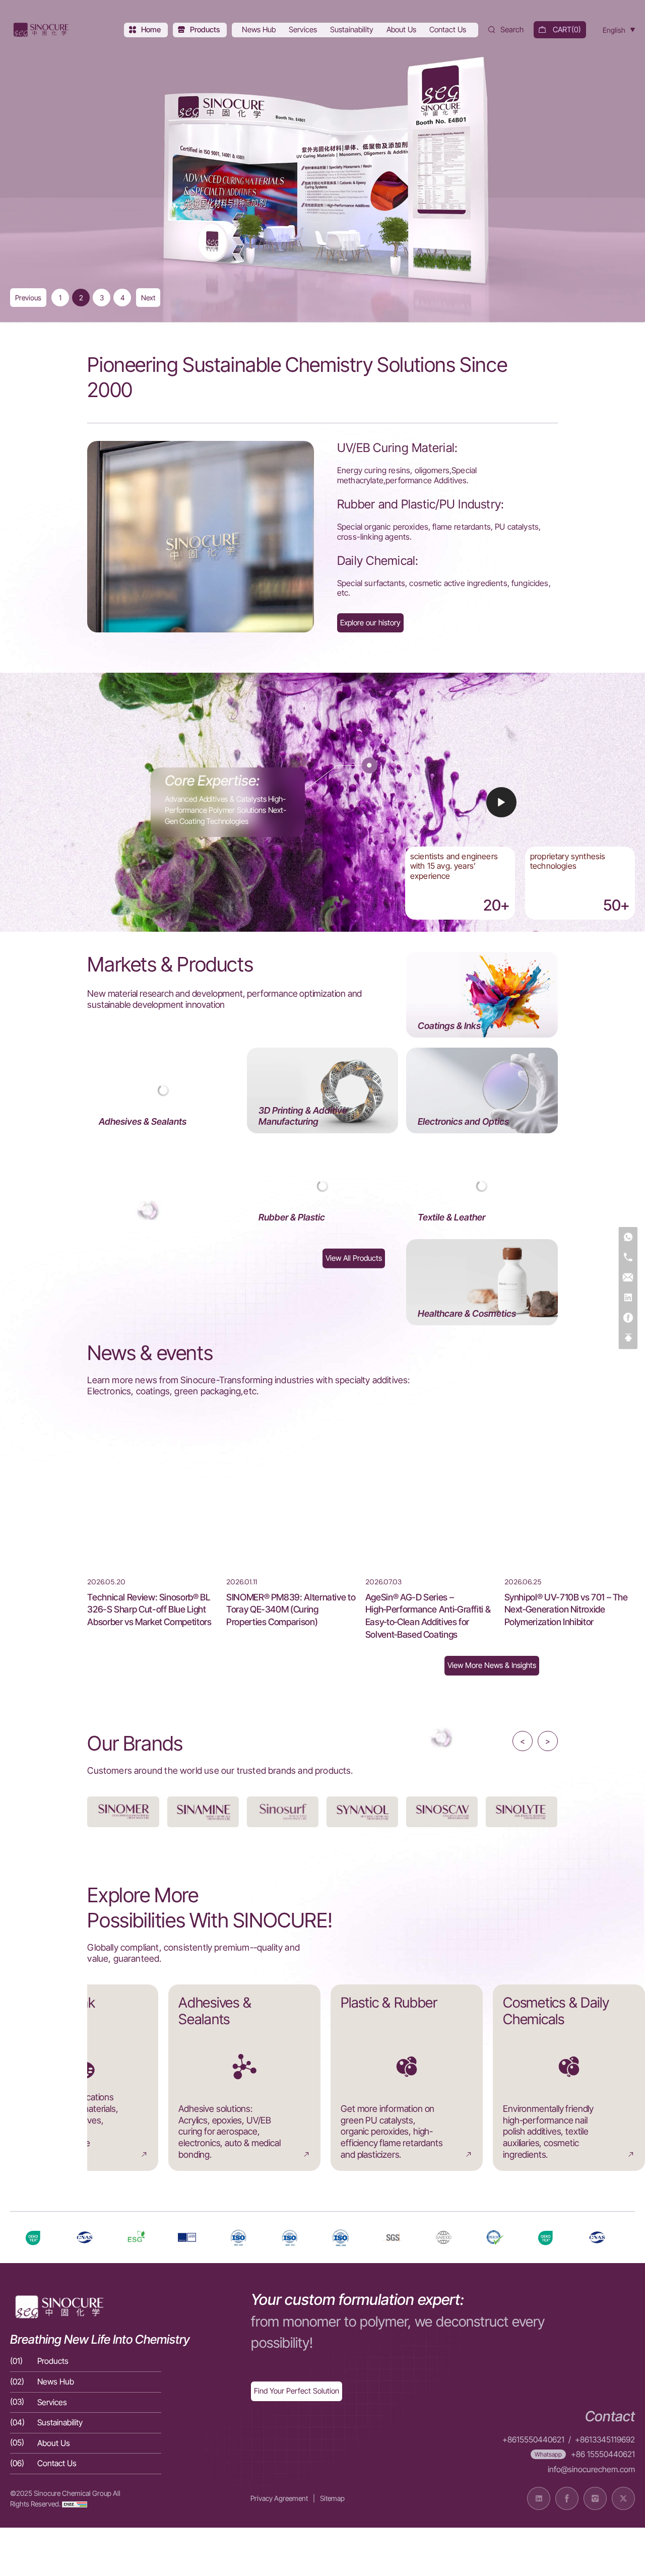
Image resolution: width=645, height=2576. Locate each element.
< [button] (523, 1741)
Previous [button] (28, 298)
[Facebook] (628, 1318)
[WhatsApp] (628, 1238)
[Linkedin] (628, 1298)
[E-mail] (628, 1278)
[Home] (40, 30)
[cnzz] (75, 2504)
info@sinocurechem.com (591, 2469)
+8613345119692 (605, 2440)
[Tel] (628, 1258)
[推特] (623, 2498)
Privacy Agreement (279, 2498)
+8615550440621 (533, 2440)
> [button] (548, 1741)
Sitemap (332, 2498)
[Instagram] (595, 2498)
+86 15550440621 (603, 2454)
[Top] (628, 1338)
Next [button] (148, 298)
